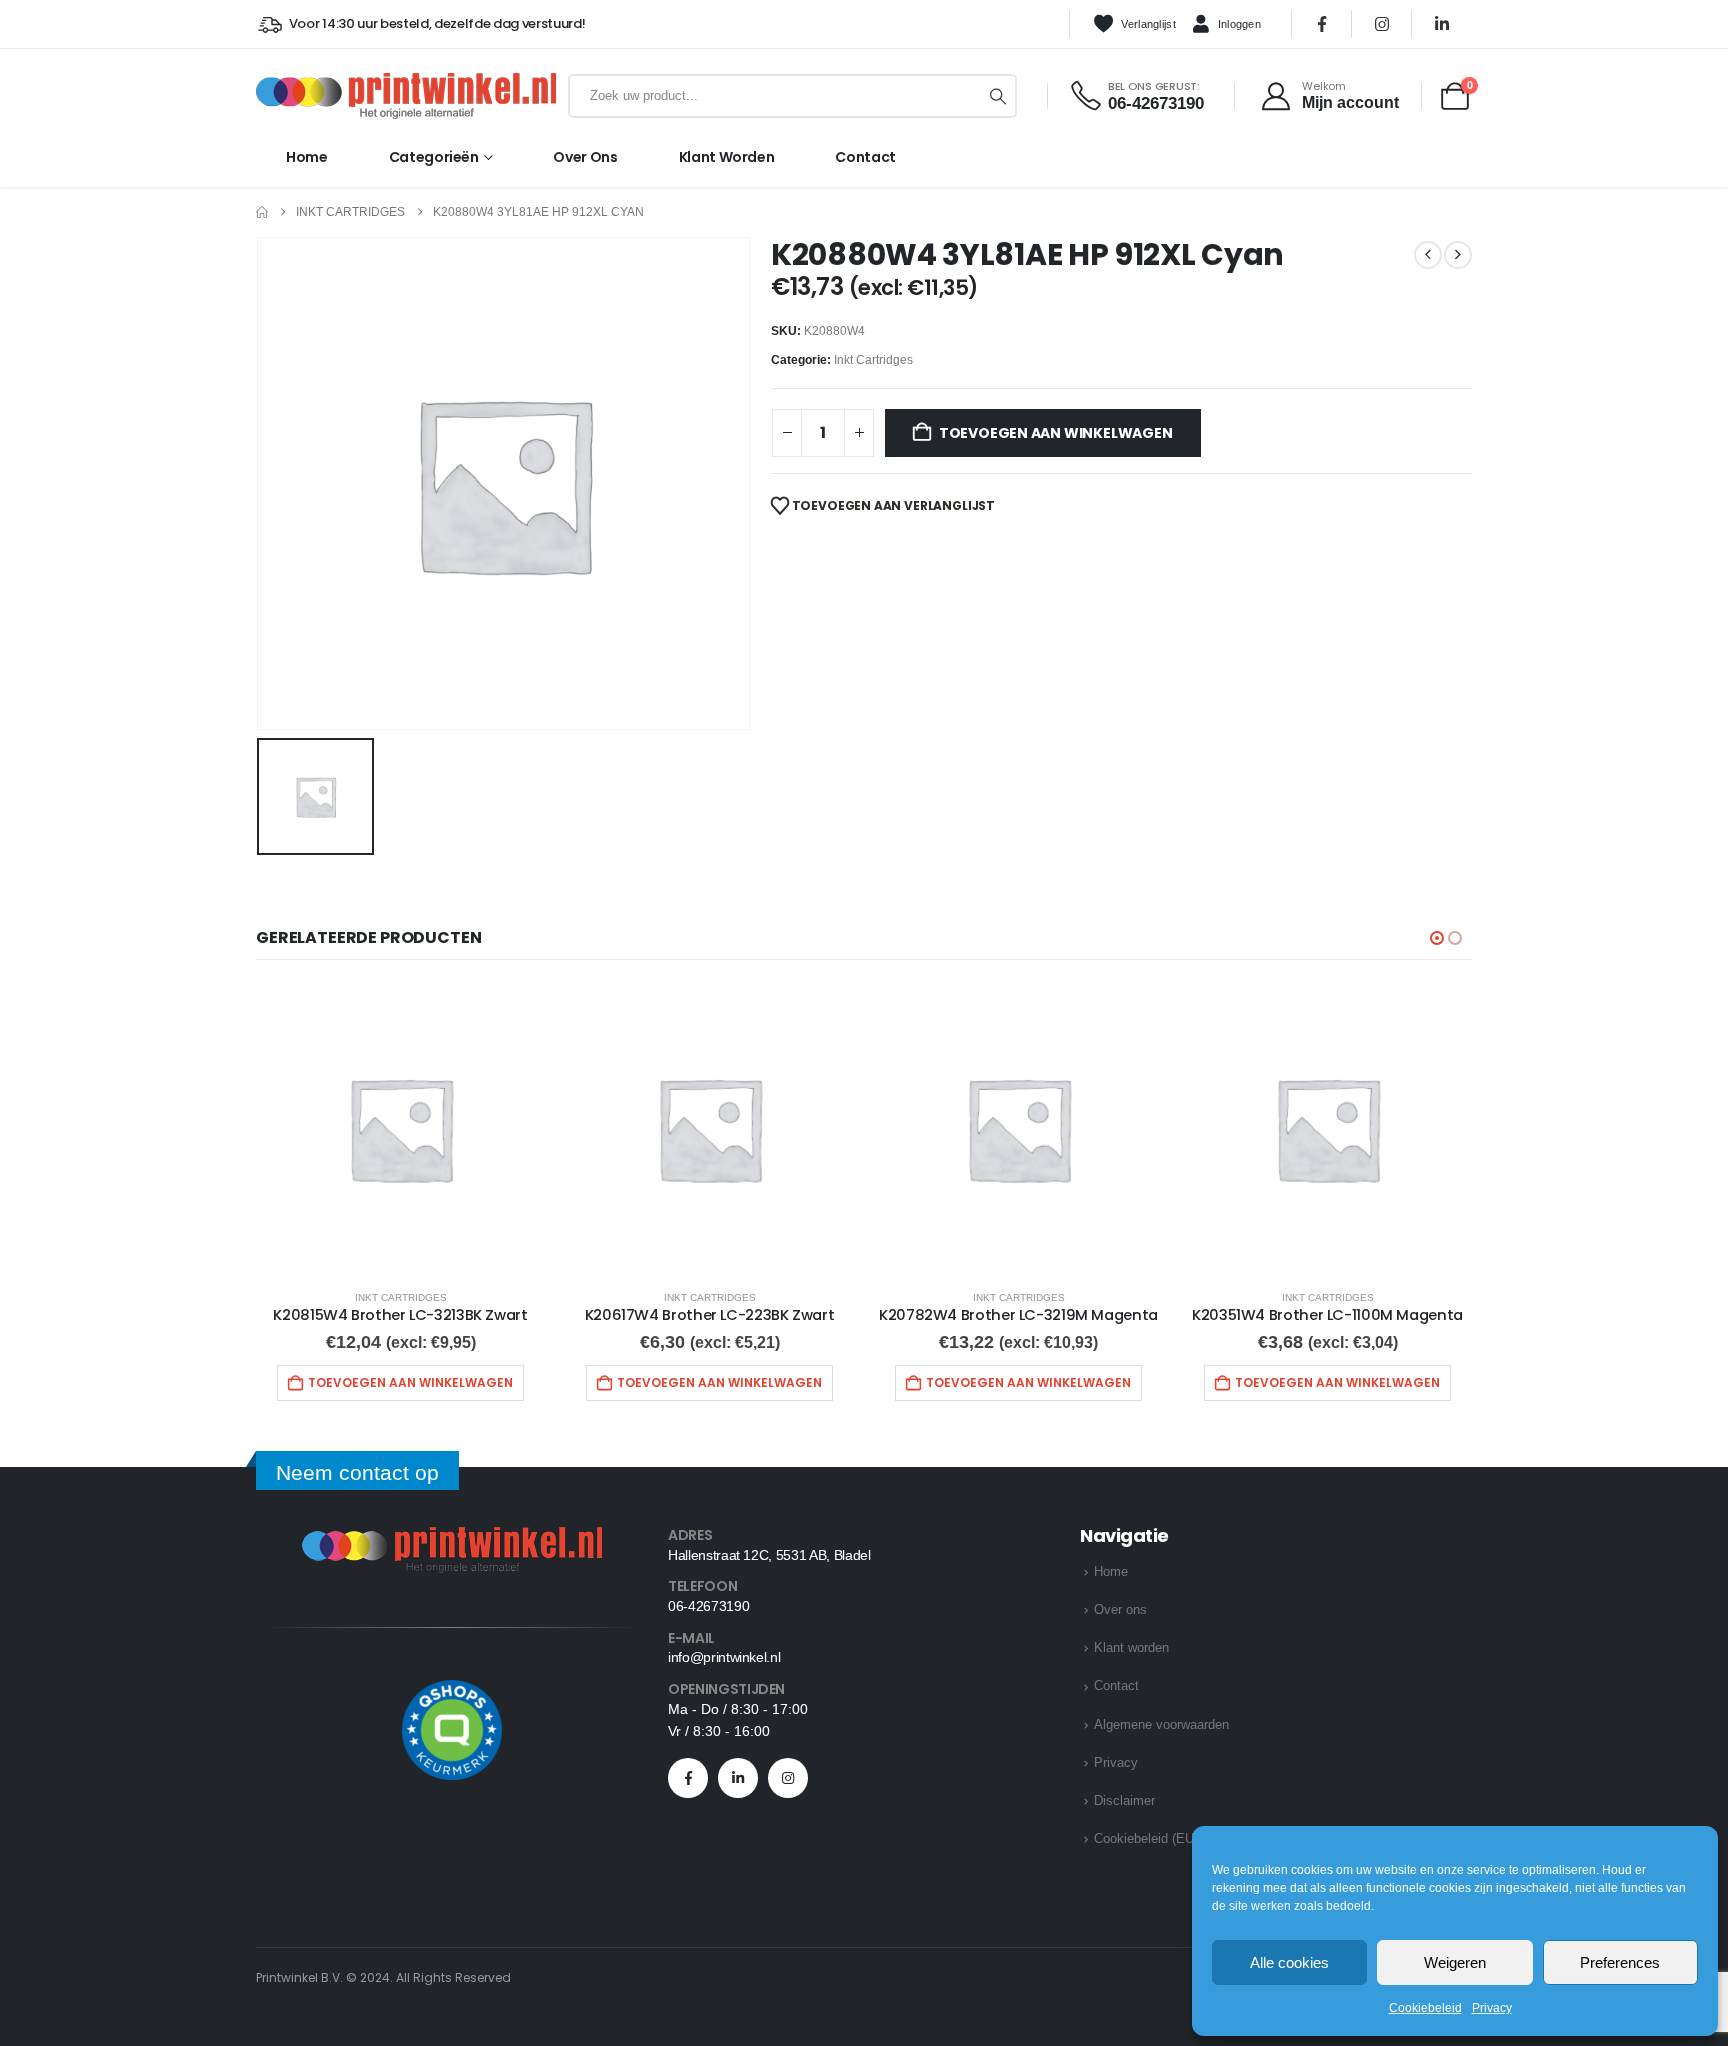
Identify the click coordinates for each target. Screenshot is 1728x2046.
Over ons (585, 157)
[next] (1458, 255)
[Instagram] (1382, 24)
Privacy (1492, 2008)
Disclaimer (1124, 1800)
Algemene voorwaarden (1161, 1724)
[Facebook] (1322, 24)
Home (307, 157)
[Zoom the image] (452, 1538)
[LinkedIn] (1442, 24)
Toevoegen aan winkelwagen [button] (410, 1382)
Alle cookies (1289, 1962)
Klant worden (727, 157)
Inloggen (1239, 24)
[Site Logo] (406, 96)
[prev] (1428, 255)
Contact (865, 157)
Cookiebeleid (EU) (1146, 1838)
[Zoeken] (998, 96)
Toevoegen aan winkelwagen (1056, 433)
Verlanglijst (1148, 24)
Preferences (1620, 1962)
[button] (1437, 938)
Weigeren (1455, 1962)
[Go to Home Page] (262, 212)
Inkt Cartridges (873, 360)
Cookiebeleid (1425, 2008)
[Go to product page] (400, 1128)
